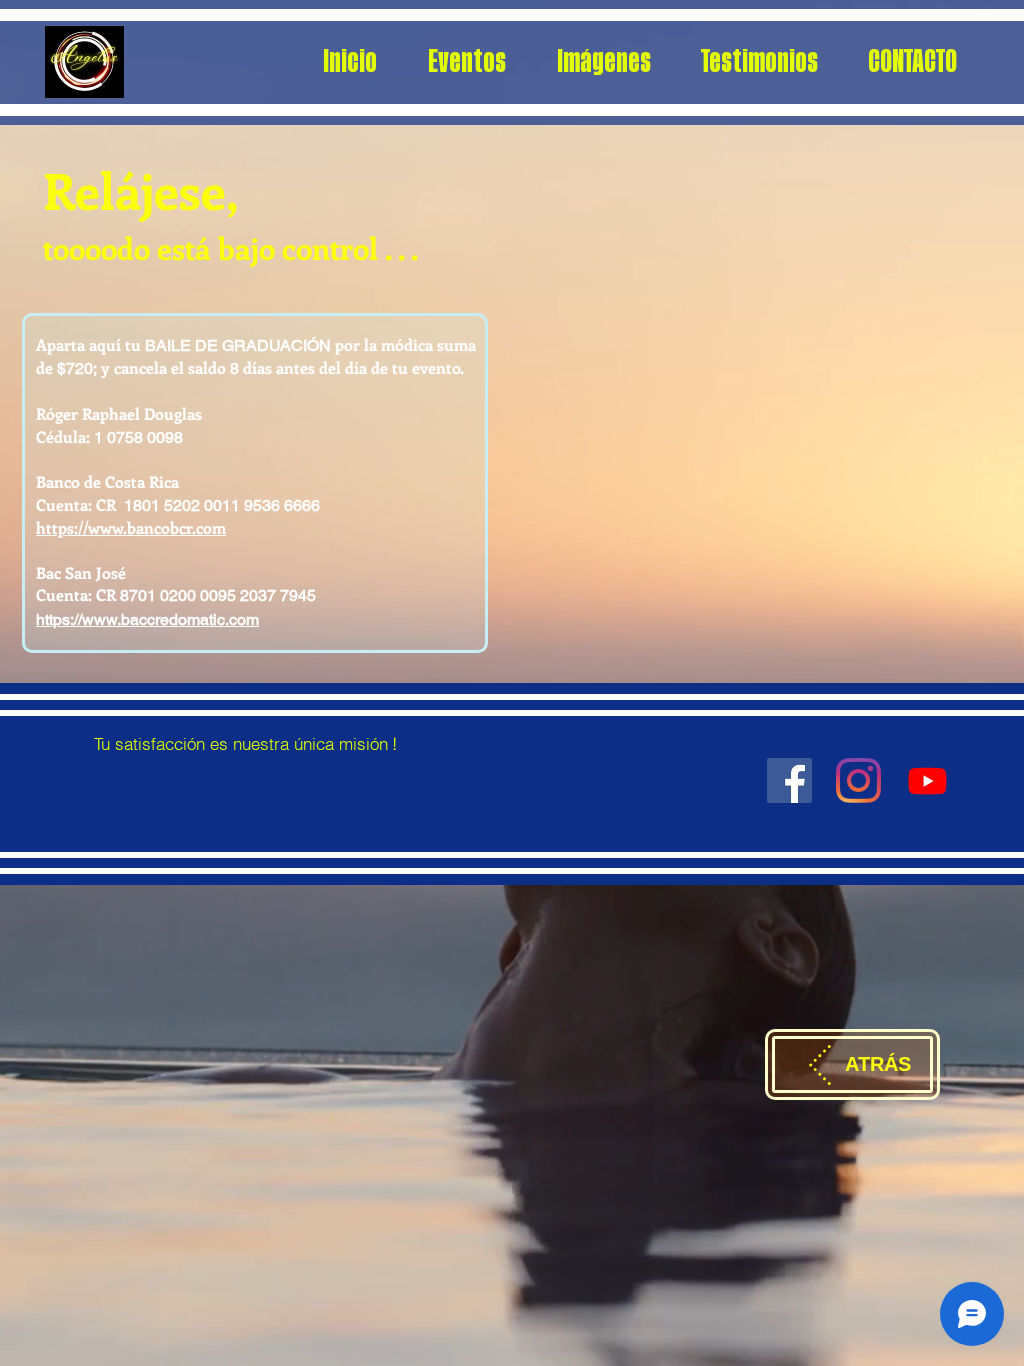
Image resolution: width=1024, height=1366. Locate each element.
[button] (466, 62)
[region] (245, 707)
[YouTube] (927, 780)
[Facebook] (789, 780)
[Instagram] (858, 780)
